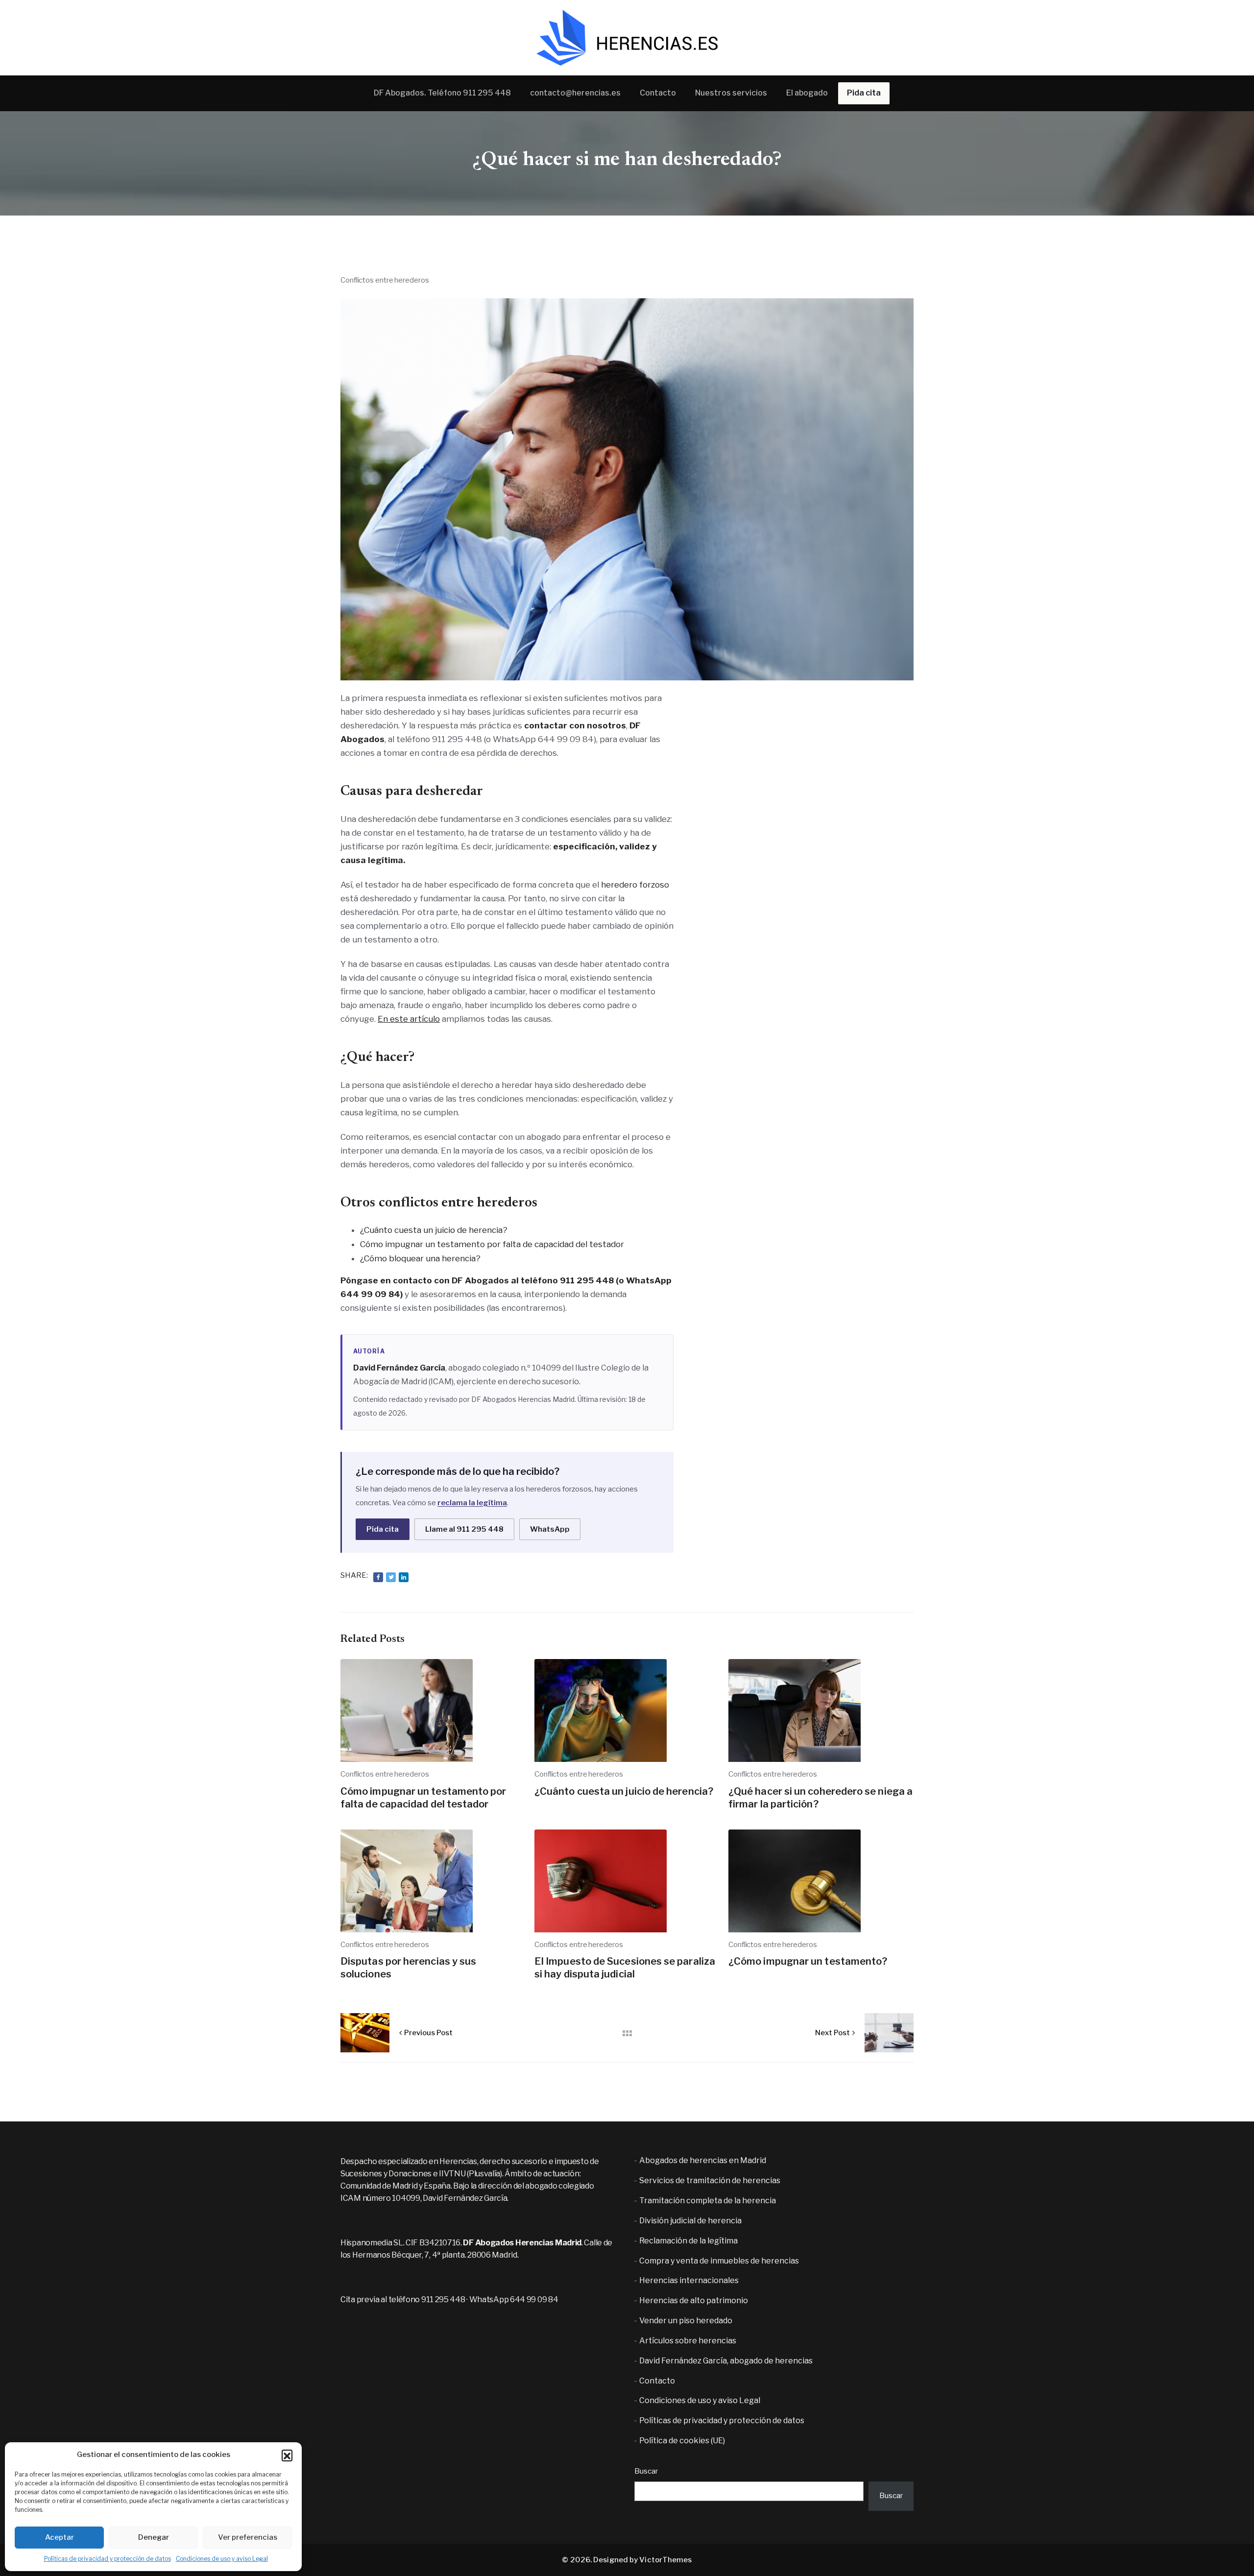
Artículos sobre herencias (688, 2341)
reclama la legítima (472, 1503)
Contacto (657, 2381)
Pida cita (383, 1529)
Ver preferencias (248, 2537)
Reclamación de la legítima (688, 2241)
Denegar (154, 2537)
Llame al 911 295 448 (464, 1529)
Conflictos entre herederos (385, 280)
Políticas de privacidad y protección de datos (108, 2559)
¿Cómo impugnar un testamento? (808, 1961)
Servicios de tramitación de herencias (710, 2180)
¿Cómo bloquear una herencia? (420, 1258)
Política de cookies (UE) (682, 2441)
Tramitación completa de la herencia (708, 2201)
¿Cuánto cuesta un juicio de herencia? (434, 1230)
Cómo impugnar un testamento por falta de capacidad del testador (492, 1244)
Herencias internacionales (689, 2280)
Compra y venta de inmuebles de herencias (719, 2261)
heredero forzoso (635, 885)
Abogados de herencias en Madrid (703, 2160)
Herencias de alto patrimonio (694, 2300)
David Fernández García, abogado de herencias (726, 2361)
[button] (287, 2455)
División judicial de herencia (690, 2221)
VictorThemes (665, 2560)
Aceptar (60, 2537)
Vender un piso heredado (686, 2321)
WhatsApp (550, 1529)
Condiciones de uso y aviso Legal (222, 2559)
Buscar (646, 2471)
